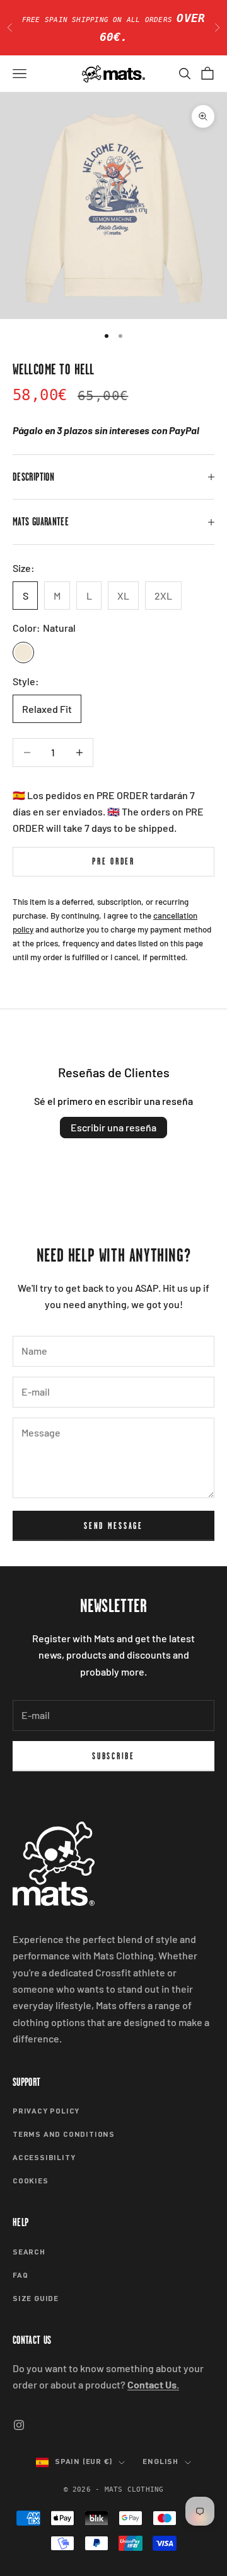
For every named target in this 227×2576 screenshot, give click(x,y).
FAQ (20, 2276)
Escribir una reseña (113, 1127)
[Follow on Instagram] (19, 2425)
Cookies (31, 2181)
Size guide (36, 2299)
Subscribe (113, 1756)
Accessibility (44, 2158)
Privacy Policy (46, 2112)
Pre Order (113, 861)
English (160, 2462)
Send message (113, 1526)
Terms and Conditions (64, 2135)
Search (29, 2253)
